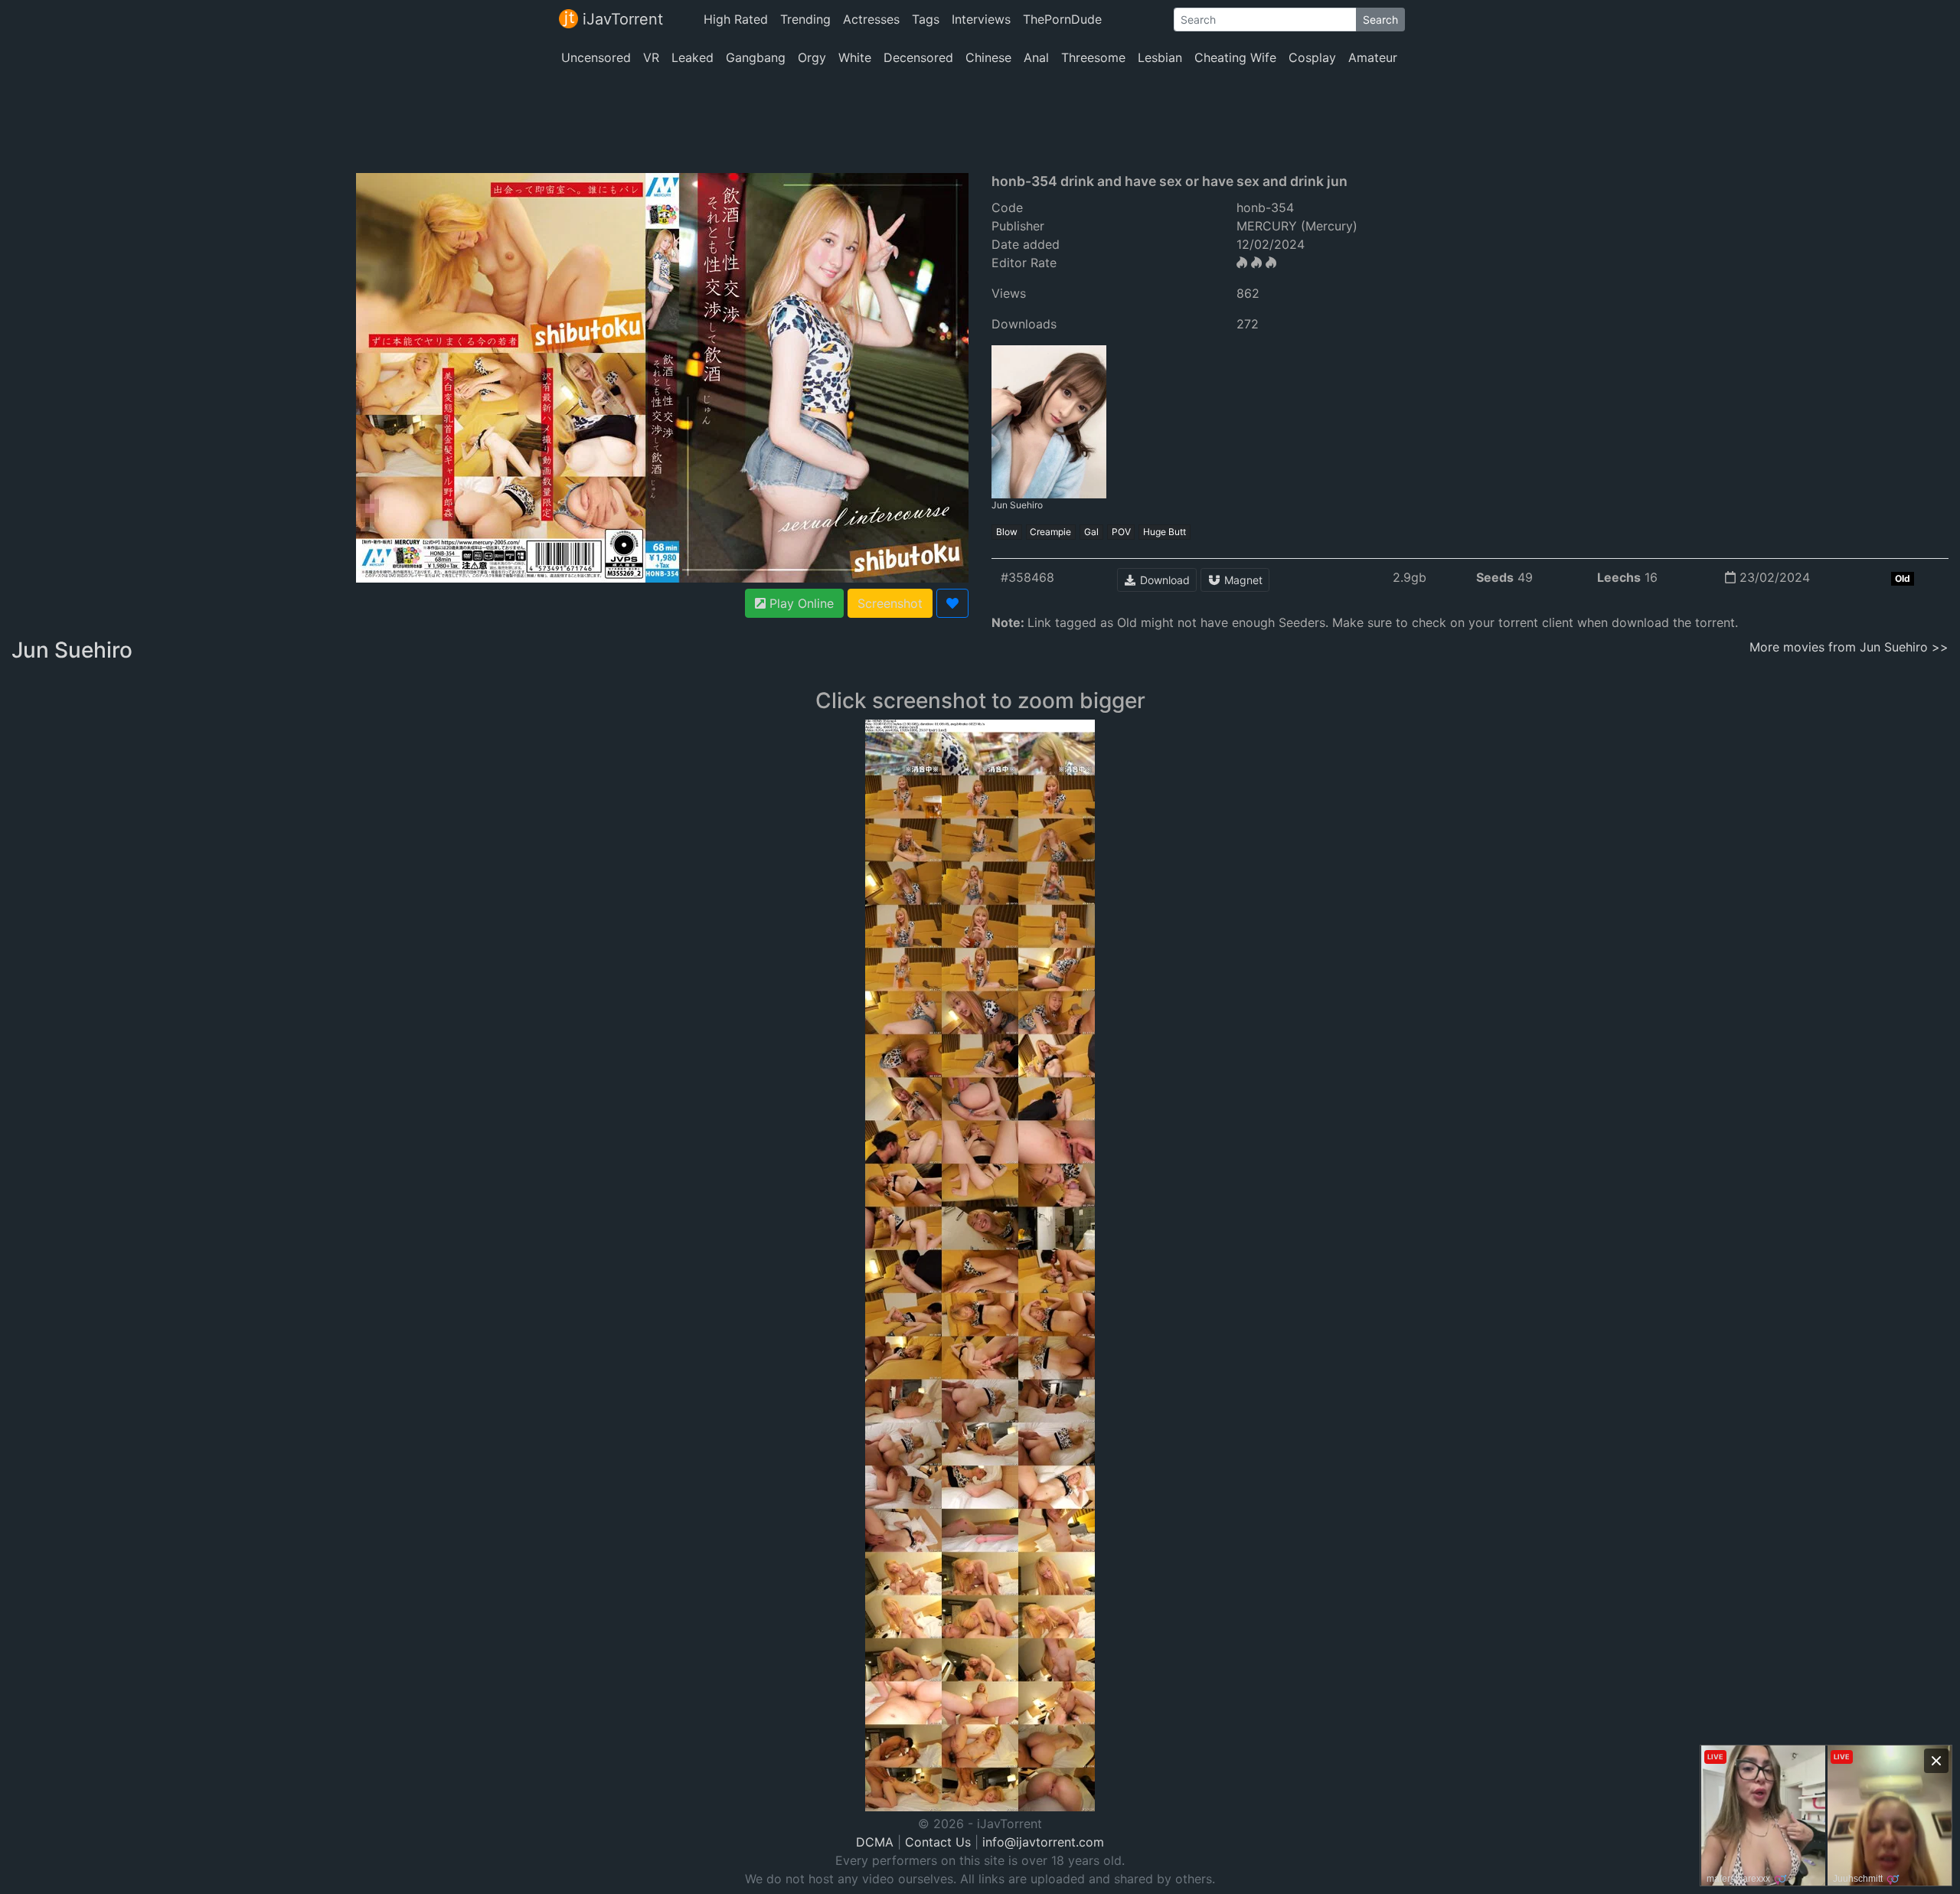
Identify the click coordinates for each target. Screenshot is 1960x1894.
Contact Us (938, 1842)
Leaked (693, 57)
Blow (1007, 532)
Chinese (988, 57)
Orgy (812, 57)
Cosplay (1312, 57)
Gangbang (756, 57)
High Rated (736, 19)
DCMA (875, 1842)
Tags (926, 19)
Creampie (1050, 532)
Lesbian (1160, 57)
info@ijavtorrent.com (1043, 1842)
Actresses (871, 19)
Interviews (981, 19)
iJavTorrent (621, 19)
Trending (805, 19)
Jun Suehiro (1017, 505)
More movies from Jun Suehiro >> (1849, 647)
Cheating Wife (1235, 57)
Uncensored (596, 57)
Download (1163, 580)
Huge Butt (1165, 532)
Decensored (918, 57)
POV (1121, 532)
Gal (1091, 532)
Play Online (800, 603)
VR (651, 57)
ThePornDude (1062, 19)
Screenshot (890, 603)
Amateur (1373, 57)
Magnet (1242, 580)
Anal (1036, 57)
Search (1380, 20)
